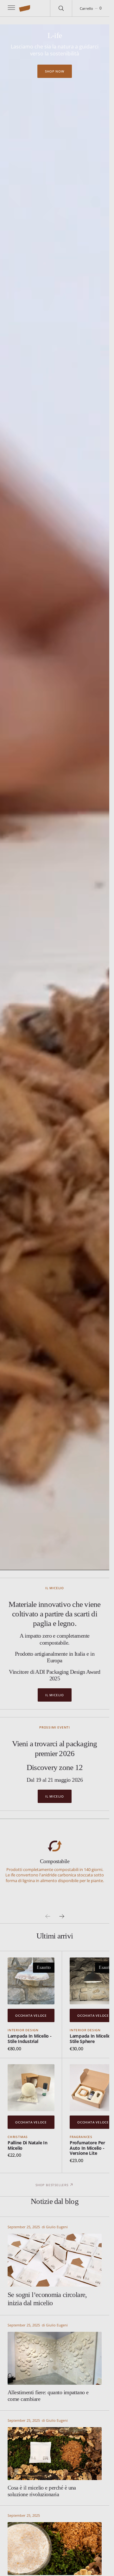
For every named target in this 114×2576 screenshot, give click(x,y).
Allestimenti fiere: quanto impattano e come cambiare (48, 2396)
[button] (11, 8)
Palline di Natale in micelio (27, 2145)
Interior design (23, 2030)
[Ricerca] (61, 8)
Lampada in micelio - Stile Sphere (92, 2039)
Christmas (18, 2137)
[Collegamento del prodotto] (31, 1981)
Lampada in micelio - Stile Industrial (29, 2039)
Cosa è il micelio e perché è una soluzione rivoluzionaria (42, 2491)
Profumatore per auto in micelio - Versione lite (87, 2148)
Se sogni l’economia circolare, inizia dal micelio (47, 2299)
